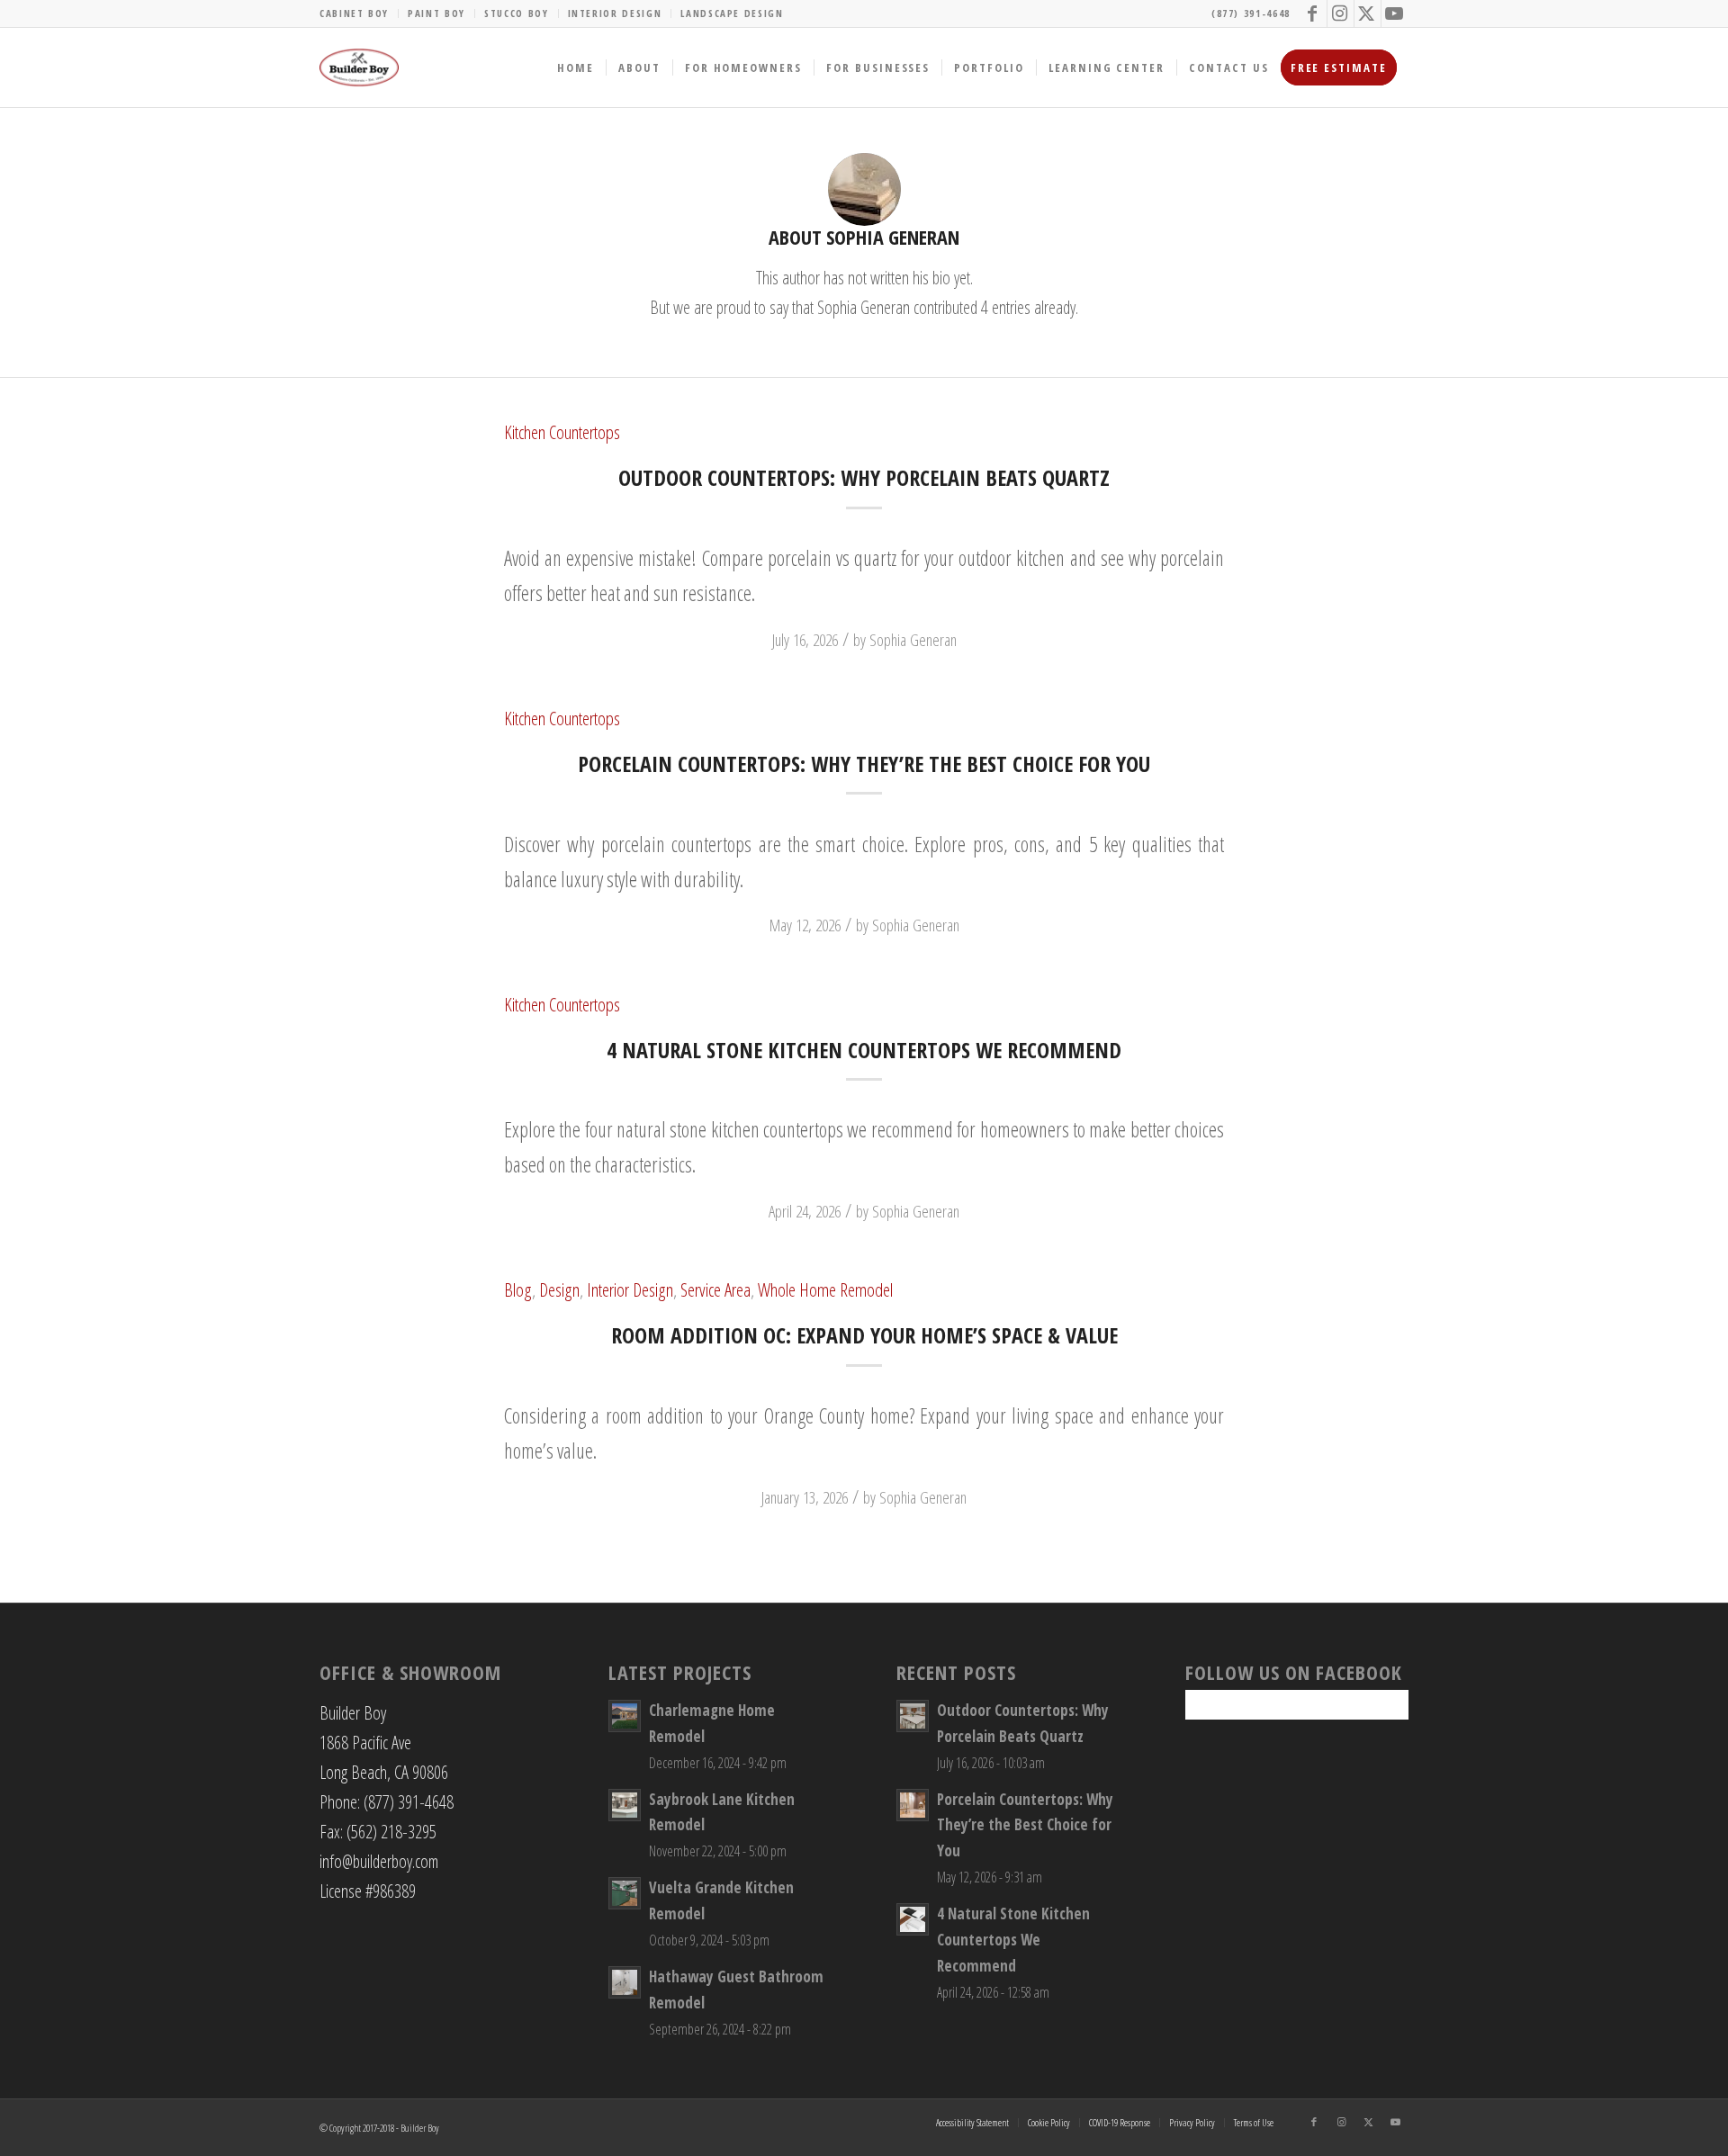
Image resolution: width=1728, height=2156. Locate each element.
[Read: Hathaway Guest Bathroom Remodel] (625, 1982)
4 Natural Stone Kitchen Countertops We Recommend (864, 1050)
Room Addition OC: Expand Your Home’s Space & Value (864, 1335)
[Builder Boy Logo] (359, 67)
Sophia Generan (913, 639)
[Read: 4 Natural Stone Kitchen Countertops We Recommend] (913, 1919)
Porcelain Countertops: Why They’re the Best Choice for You (864, 764)
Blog (518, 1289)
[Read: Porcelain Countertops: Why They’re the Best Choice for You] (913, 1805)
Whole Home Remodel (825, 1289)
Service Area (715, 1289)
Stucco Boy (517, 13)
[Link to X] (1368, 13)
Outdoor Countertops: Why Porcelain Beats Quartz (864, 477)
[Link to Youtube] (1395, 13)
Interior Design (615, 13)
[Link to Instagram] (1341, 13)
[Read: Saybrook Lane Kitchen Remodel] (625, 1805)
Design (559, 1289)
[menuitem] (359, 13)
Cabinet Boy (354, 13)
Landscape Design (732, 13)
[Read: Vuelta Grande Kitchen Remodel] (625, 1893)
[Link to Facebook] (1314, 13)
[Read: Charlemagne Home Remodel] (625, 1716)
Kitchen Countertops (562, 432)
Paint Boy (436, 13)
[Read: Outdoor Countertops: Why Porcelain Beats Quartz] (913, 1716)
